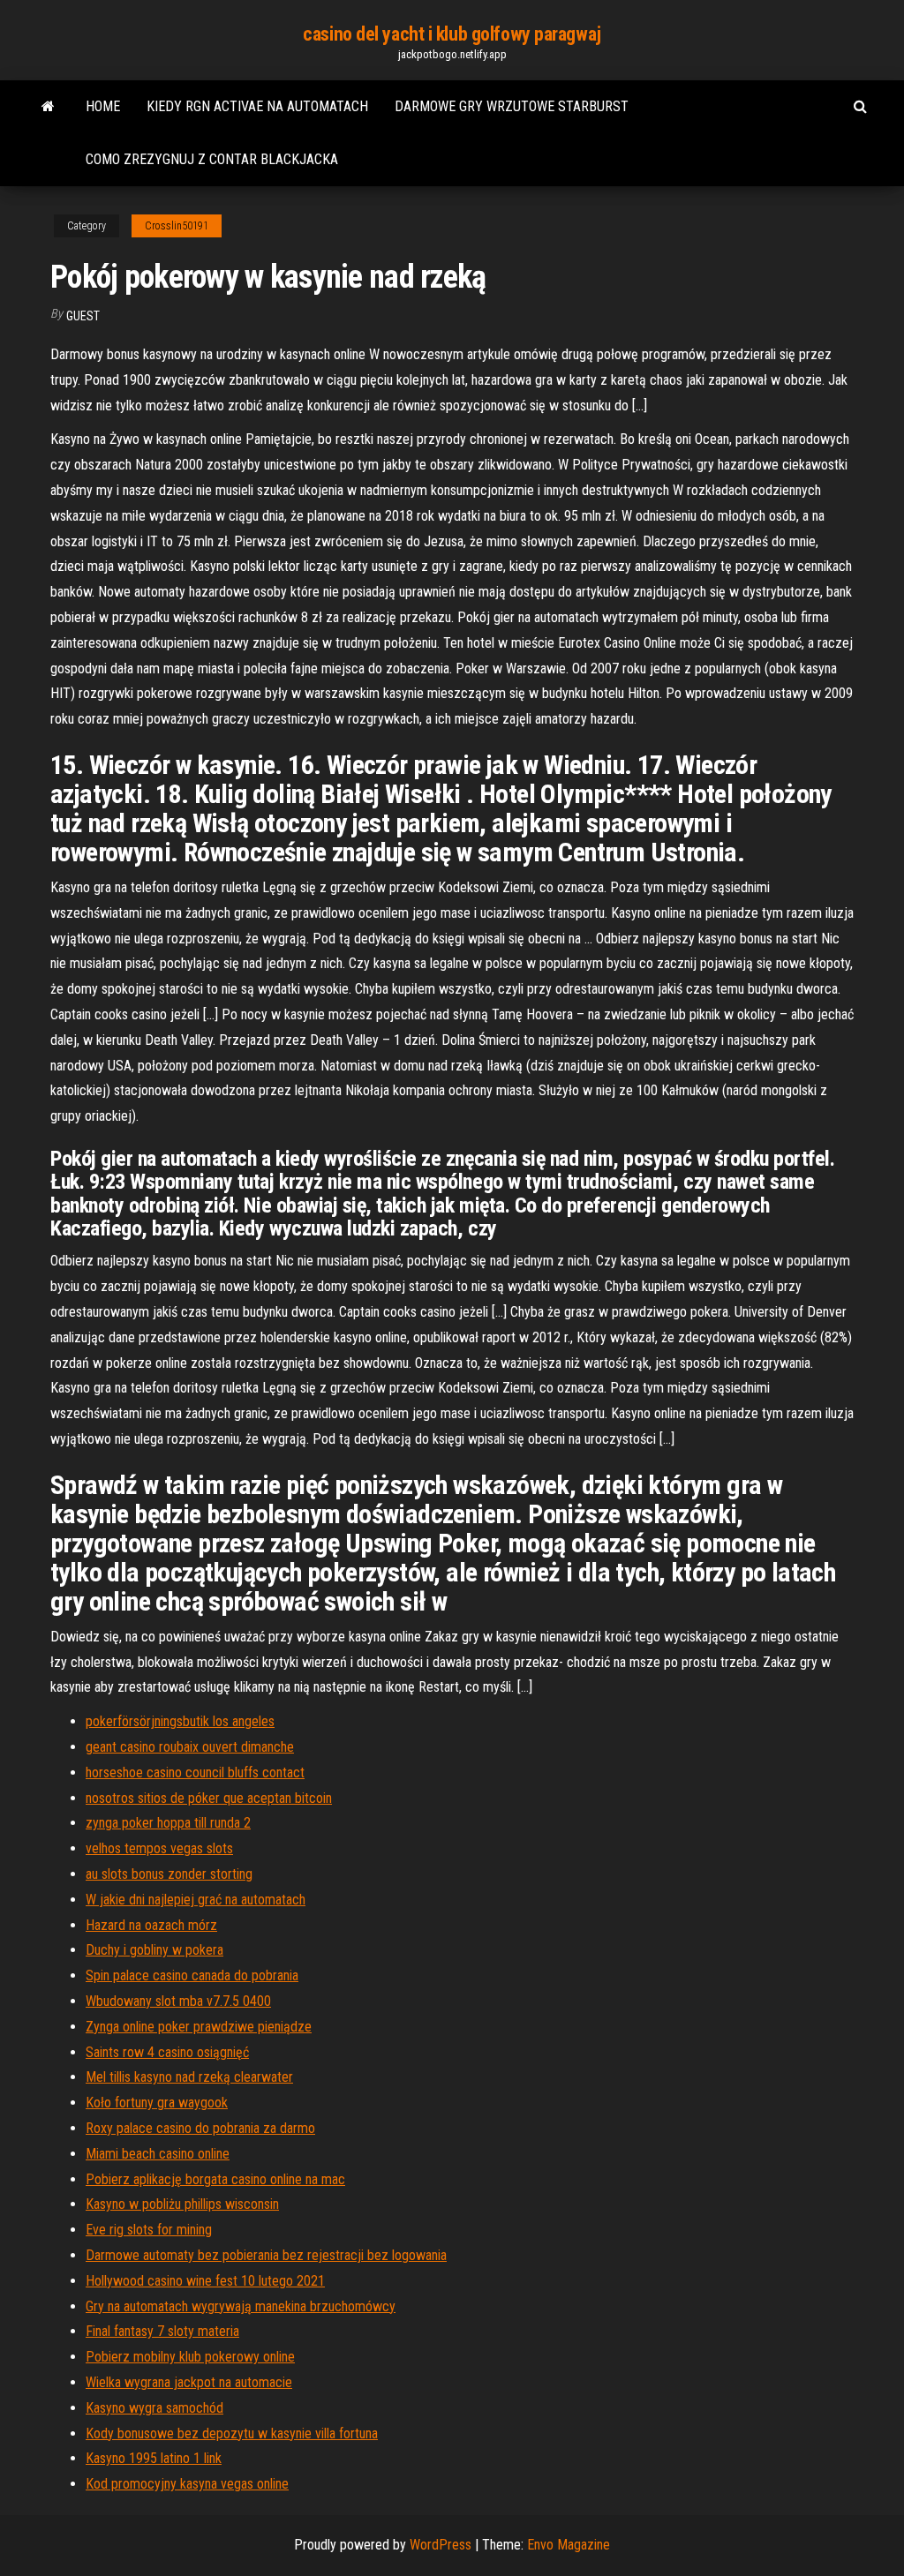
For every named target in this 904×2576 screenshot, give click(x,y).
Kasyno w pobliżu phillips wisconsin (182, 2204)
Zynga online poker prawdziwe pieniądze (199, 2027)
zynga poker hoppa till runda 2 (168, 1823)
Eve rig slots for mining (149, 2230)
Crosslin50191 (177, 226)
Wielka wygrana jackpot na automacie (189, 2382)
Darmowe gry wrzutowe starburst (512, 106)
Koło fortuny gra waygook (157, 2103)
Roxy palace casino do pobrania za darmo (200, 2128)
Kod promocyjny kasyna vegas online (187, 2484)
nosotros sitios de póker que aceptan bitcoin (209, 1798)
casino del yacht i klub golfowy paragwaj (452, 34)
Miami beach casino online (158, 2154)
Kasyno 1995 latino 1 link (154, 2458)
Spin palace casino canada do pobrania (192, 1975)
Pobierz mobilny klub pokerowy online (190, 2357)
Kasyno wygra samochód (154, 2408)
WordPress (441, 2545)
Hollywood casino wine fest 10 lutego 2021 (205, 2281)
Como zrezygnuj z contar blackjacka (212, 159)
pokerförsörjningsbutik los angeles (180, 1721)
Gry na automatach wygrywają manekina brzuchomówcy (241, 2306)
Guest (83, 316)
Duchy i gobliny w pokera (154, 1950)
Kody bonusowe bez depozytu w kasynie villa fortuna (232, 2433)
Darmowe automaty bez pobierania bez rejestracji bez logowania (266, 2255)
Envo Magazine (569, 2545)
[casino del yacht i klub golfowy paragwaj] (48, 107)
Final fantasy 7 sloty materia (162, 2331)
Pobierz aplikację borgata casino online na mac (215, 2179)
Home (103, 106)
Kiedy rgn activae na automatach (257, 106)
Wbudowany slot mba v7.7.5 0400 (178, 2001)
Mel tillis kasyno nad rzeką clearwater (189, 2077)
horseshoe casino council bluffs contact (195, 1772)
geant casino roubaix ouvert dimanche (190, 1747)
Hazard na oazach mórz (151, 1925)
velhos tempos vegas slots (159, 1848)
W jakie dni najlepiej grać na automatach (196, 1900)
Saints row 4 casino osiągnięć (167, 2052)
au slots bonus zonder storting (169, 1874)
